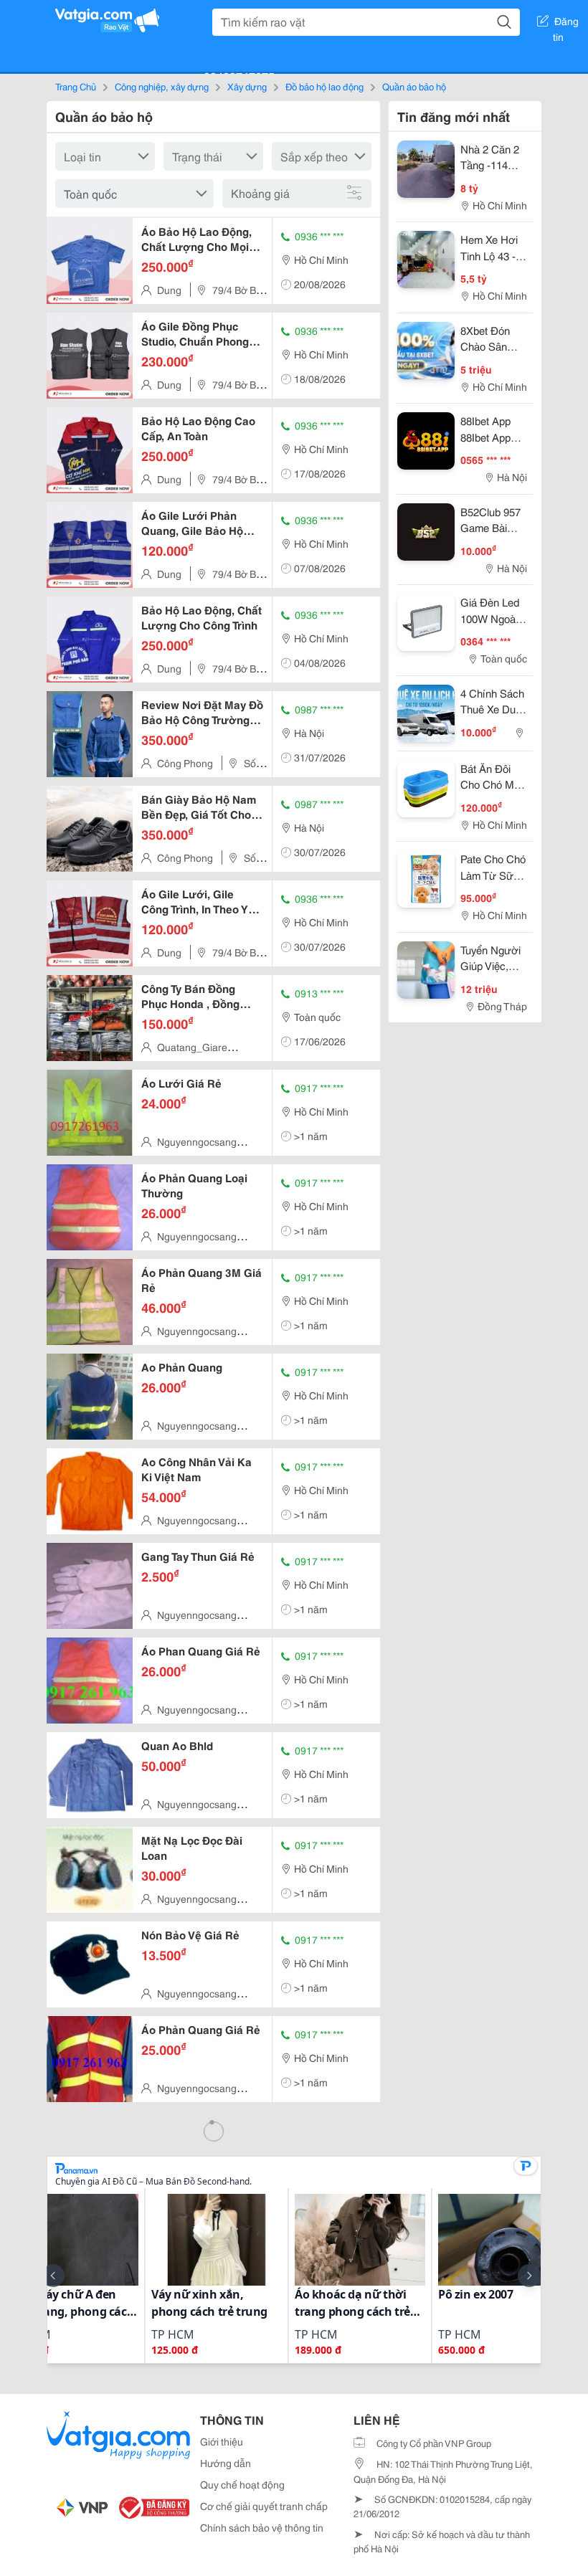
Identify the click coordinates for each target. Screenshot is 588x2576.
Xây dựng (247, 86)
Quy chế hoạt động (242, 2484)
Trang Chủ (76, 86)
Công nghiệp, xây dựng (162, 86)
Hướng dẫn (226, 2463)
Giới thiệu (222, 2441)
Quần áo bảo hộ (414, 86)
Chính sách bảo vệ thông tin (262, 2527)
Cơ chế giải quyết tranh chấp (264, 2506)
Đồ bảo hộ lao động (324, 86)
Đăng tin (566, 24)
